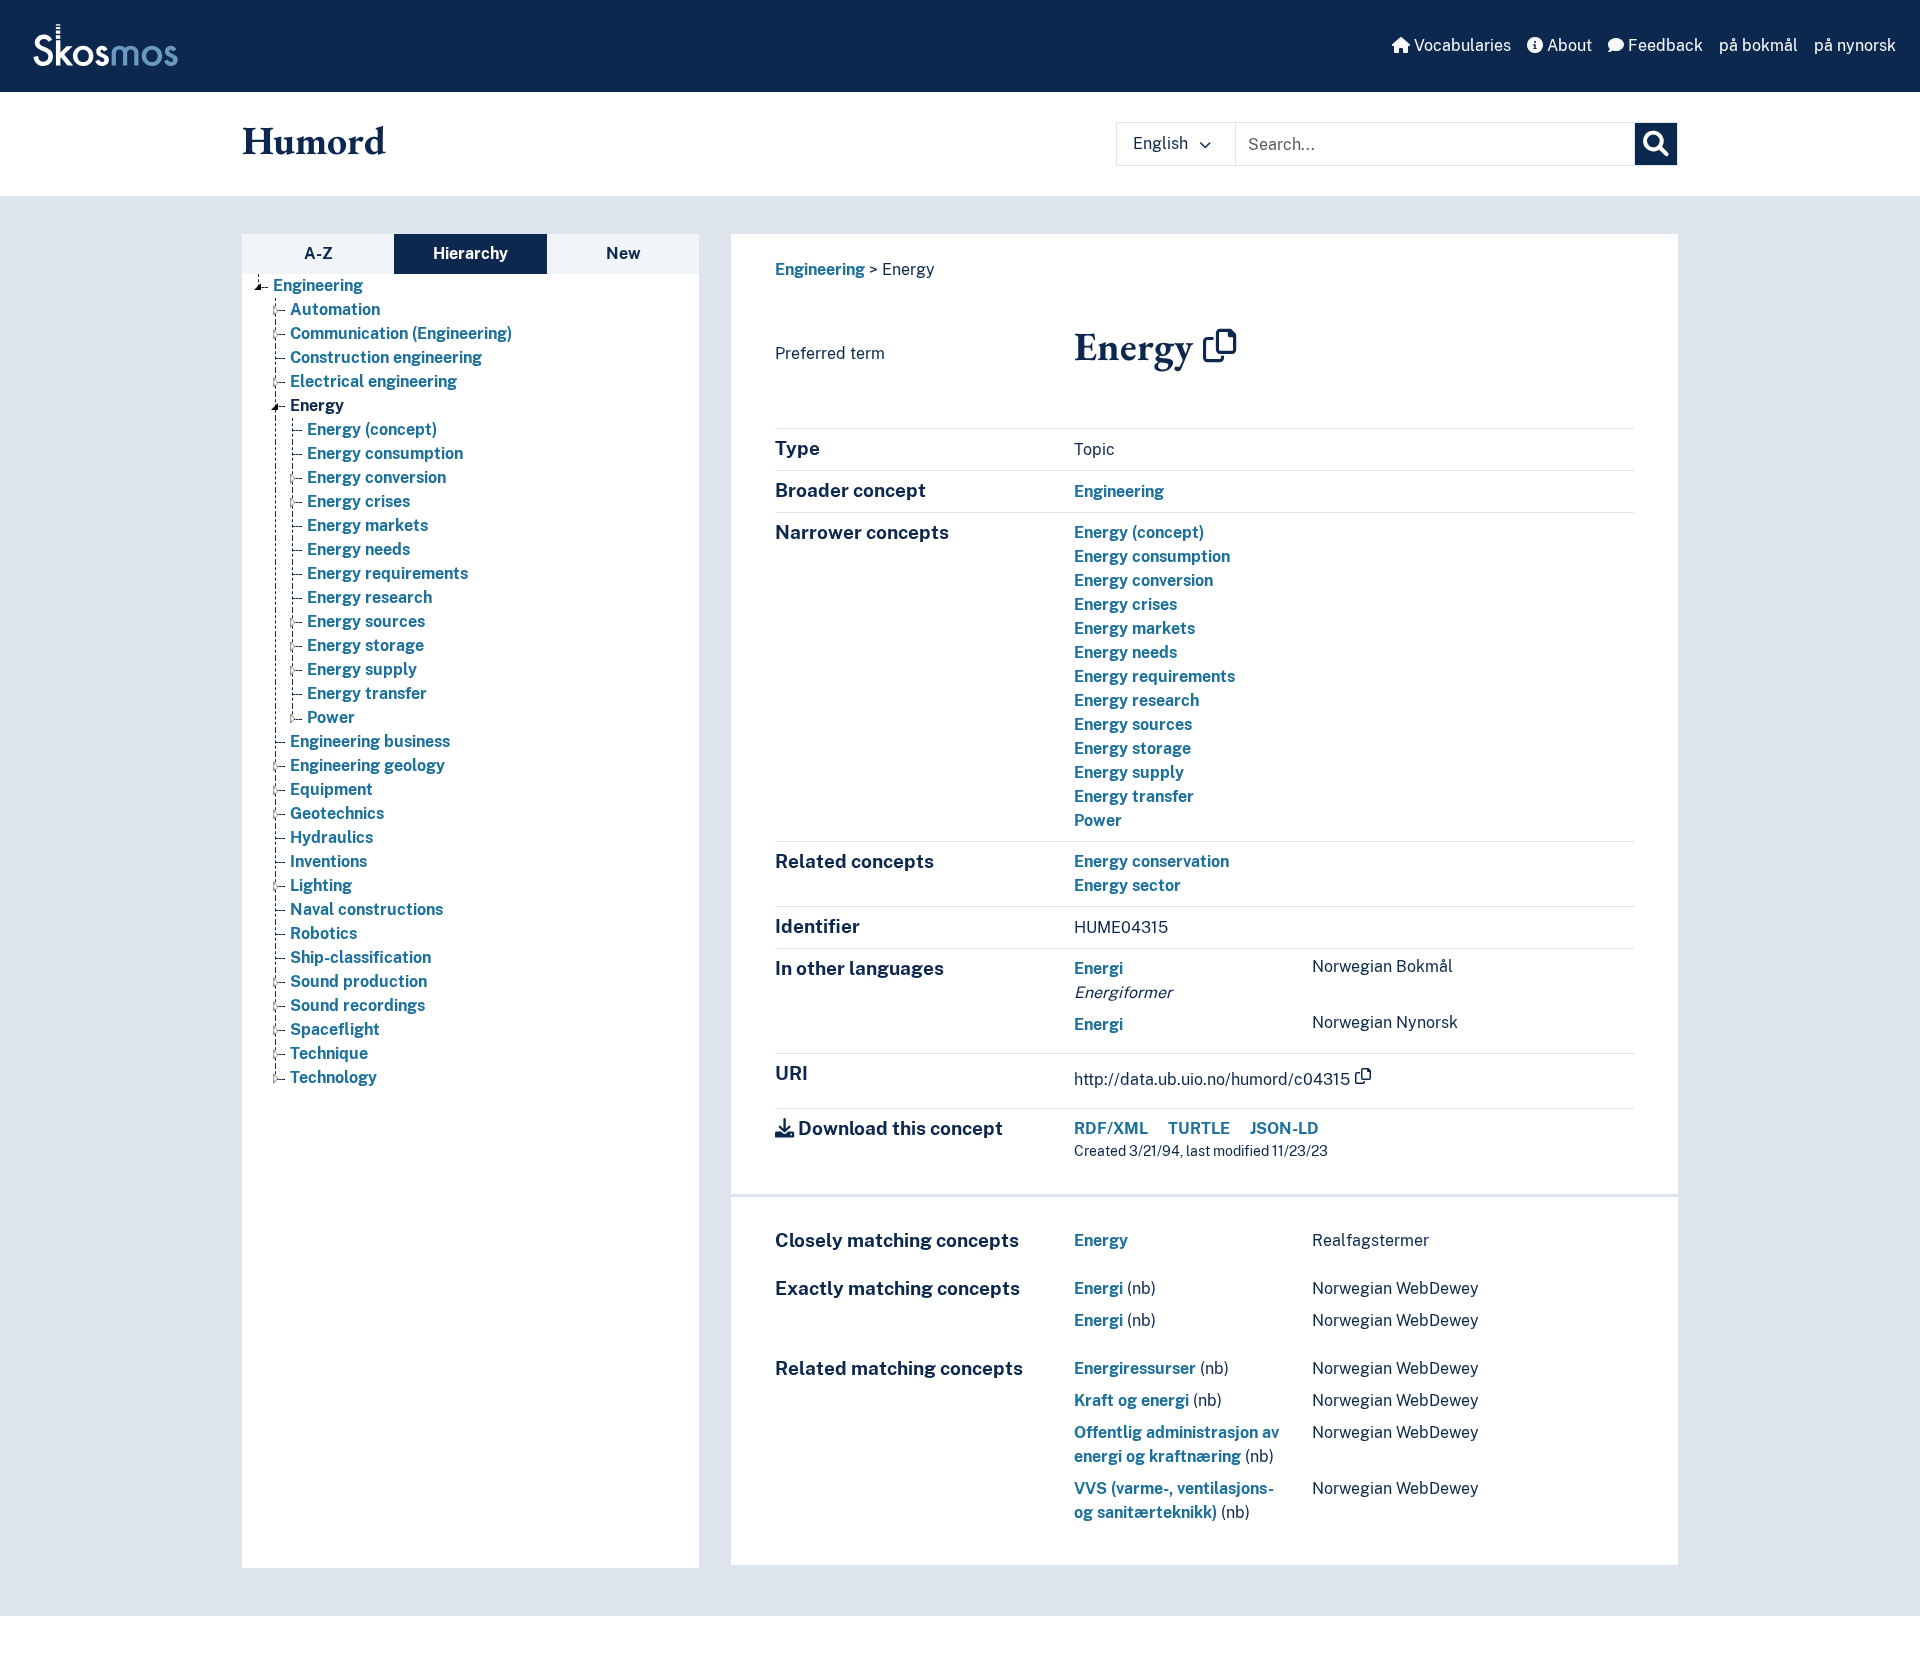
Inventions (328, 861)
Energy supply (362, 669)
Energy (317, 405)
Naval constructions (366, 909)
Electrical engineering (373, 381)
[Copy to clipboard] (1220, 346)
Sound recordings (357, 1005)
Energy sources (366, 621)
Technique (329, 1053)
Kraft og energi (1131, 1400)
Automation (335, 309)
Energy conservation (1151, 861)
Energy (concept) (372, 429)
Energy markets (367, 525)
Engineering (318, 285)
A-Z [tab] (318, 253)
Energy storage (365, 645)
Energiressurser (1135, 1368)
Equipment (331, 789)
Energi (1098, 968)
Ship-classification (360, 957)
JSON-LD (1284, 1128)
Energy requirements (387, 573)
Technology (333, 1077)
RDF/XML (1111, 1128)
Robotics (323, 933)
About (1567, 45)
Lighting (321, 885)
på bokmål (1758, 45)
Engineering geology (367, 765)
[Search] (1656, 144)
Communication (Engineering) (401, 333)
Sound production (358, 981)
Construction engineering (386, 357)
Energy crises (358, 501)
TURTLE (1199, 1128)
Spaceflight (335, 1029)
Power (331, 717)
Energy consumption (385, 453)
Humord (314, 140)
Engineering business (370, 741)
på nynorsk (1855, 45)
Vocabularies (1460, 45)
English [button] (1162, 143)
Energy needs (358, 549)
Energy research (369, 597)
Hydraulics (331, 837)
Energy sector (1127, 885)
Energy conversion (376, 477)
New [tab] (623, 253)
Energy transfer (367, 693)
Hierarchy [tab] (470, 253)
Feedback (1663, 45)
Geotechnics (337, 813)
